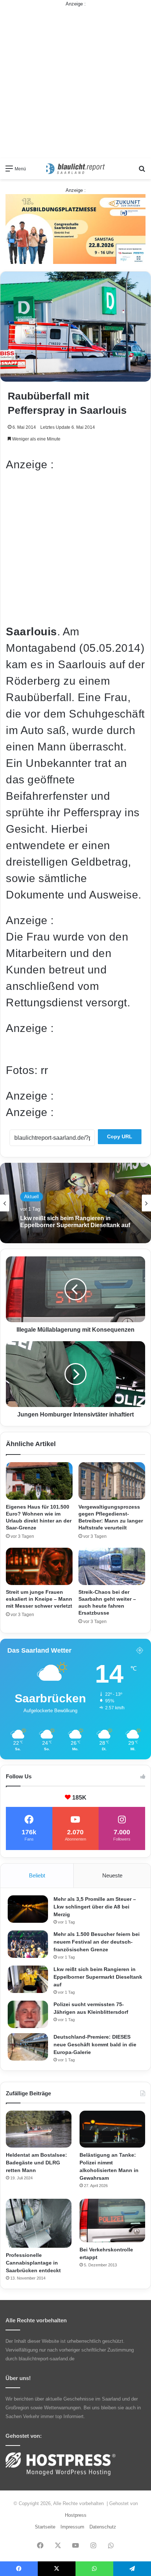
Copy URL (120, 1136)
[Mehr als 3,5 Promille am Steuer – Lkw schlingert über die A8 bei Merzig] (28, 1909)
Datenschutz (103, 2527)
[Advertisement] (75, 83)
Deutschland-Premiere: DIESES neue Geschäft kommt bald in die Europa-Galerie (95, 2044)
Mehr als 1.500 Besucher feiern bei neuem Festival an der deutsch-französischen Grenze (97, 1942)
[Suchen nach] (142, 171)
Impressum (72, 2527)
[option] (75, 1203)
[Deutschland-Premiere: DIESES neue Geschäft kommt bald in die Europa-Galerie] (28, 2047)
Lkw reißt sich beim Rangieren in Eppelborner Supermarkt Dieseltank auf (75, 1222)
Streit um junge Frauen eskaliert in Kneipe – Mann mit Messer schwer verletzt (39, 1599)
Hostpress (76, 2515)
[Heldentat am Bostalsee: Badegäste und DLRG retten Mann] (39, 2129)
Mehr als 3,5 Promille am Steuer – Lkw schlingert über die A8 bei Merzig (95, 1907)
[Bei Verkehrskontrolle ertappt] (112, 2221)
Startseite (45, 2527)
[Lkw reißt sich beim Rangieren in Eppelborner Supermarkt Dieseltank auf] (28, 1979)
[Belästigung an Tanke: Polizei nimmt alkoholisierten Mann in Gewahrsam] (112, 2129)
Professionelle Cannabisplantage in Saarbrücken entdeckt (33, 2263)
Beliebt (37, 1875)
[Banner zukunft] (75, 229)
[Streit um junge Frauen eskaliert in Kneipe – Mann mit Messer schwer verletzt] (39, 1567)
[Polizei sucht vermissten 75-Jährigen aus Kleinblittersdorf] (28, 2014)
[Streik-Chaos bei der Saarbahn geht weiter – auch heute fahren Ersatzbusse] (112, 1567)
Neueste (112, 1875)
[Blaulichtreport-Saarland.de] (75, 169)
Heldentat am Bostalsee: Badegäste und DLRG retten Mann (36, 2163)
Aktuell (32, 1197)
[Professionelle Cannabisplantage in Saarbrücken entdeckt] (39, 2223)
